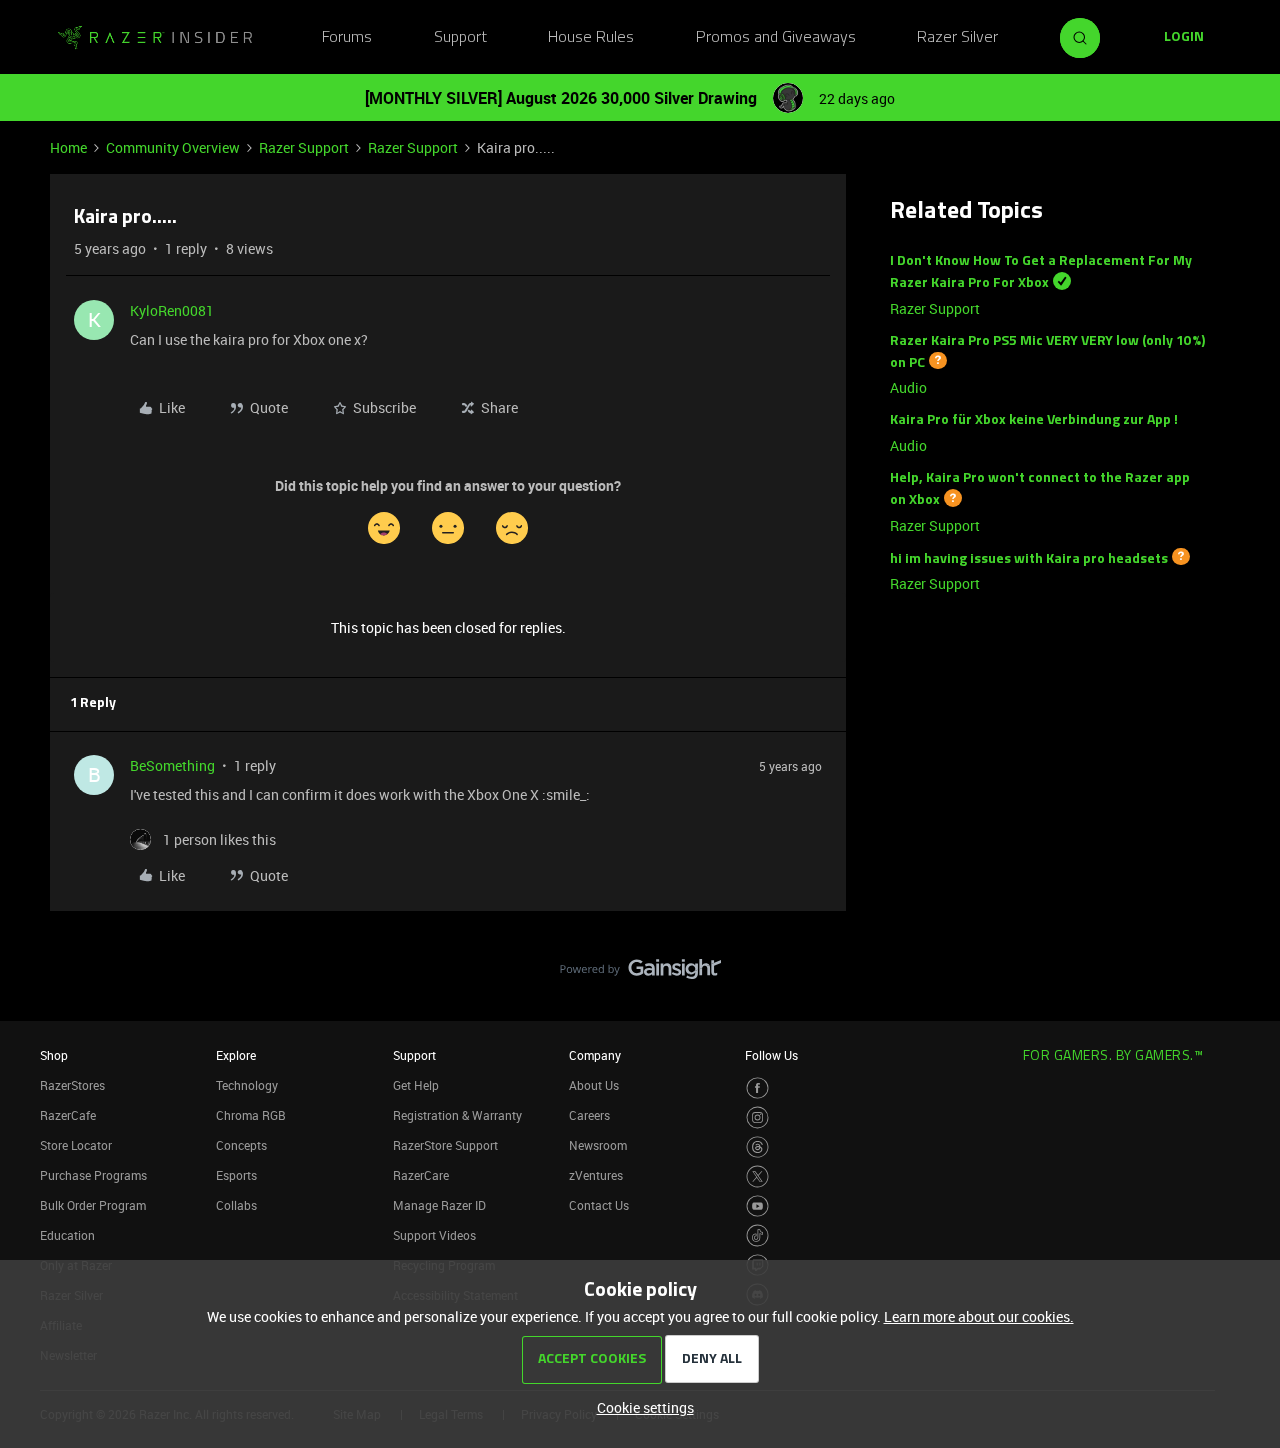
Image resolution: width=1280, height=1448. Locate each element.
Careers (589, 1115)
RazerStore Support (445, 1145)
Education (67, 1235)
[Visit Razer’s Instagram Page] (757, 1117)
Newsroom (598, 1145)
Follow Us (771, 1055)
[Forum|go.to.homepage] (155, 38)
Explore (236, 1055)
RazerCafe (68, 1115)
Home (68, 147)
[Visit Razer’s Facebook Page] (757, 1088)
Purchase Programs (93, 1175)
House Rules (591, 38)
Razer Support (304, 147)
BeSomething (172, 765)
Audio (908, 387)
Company (595, 1055)
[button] (1184, 38)
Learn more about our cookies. (979, 1316)
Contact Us (599, 1205)
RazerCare (421, 1175)
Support (460, 38)
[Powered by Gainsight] (640, 974)
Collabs (236, 1205)
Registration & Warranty (457, 1115)
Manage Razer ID (439, 1205)
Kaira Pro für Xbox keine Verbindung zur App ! (1034, 420)
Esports (236, 1175)
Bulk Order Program (93, 1205)
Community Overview (173, 147)
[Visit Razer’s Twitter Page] (757, 1176)
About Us (594, 1085)
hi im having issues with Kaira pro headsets (1029, 558)
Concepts (241, 1145)
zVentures (596, 1175)
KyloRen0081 (172, 310)
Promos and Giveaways (776, 38)
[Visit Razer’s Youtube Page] (757, 1206)
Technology (247, 1085)
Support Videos (434, 1235)
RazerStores (72, 1085)
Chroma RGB (251, 1115)
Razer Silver (957, 38)
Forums (347, 38)
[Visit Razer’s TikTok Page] (757, 1235)
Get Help (416, 1085)
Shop (54, 1055)
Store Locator (76, 1145)
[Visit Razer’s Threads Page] (757, 1147)
